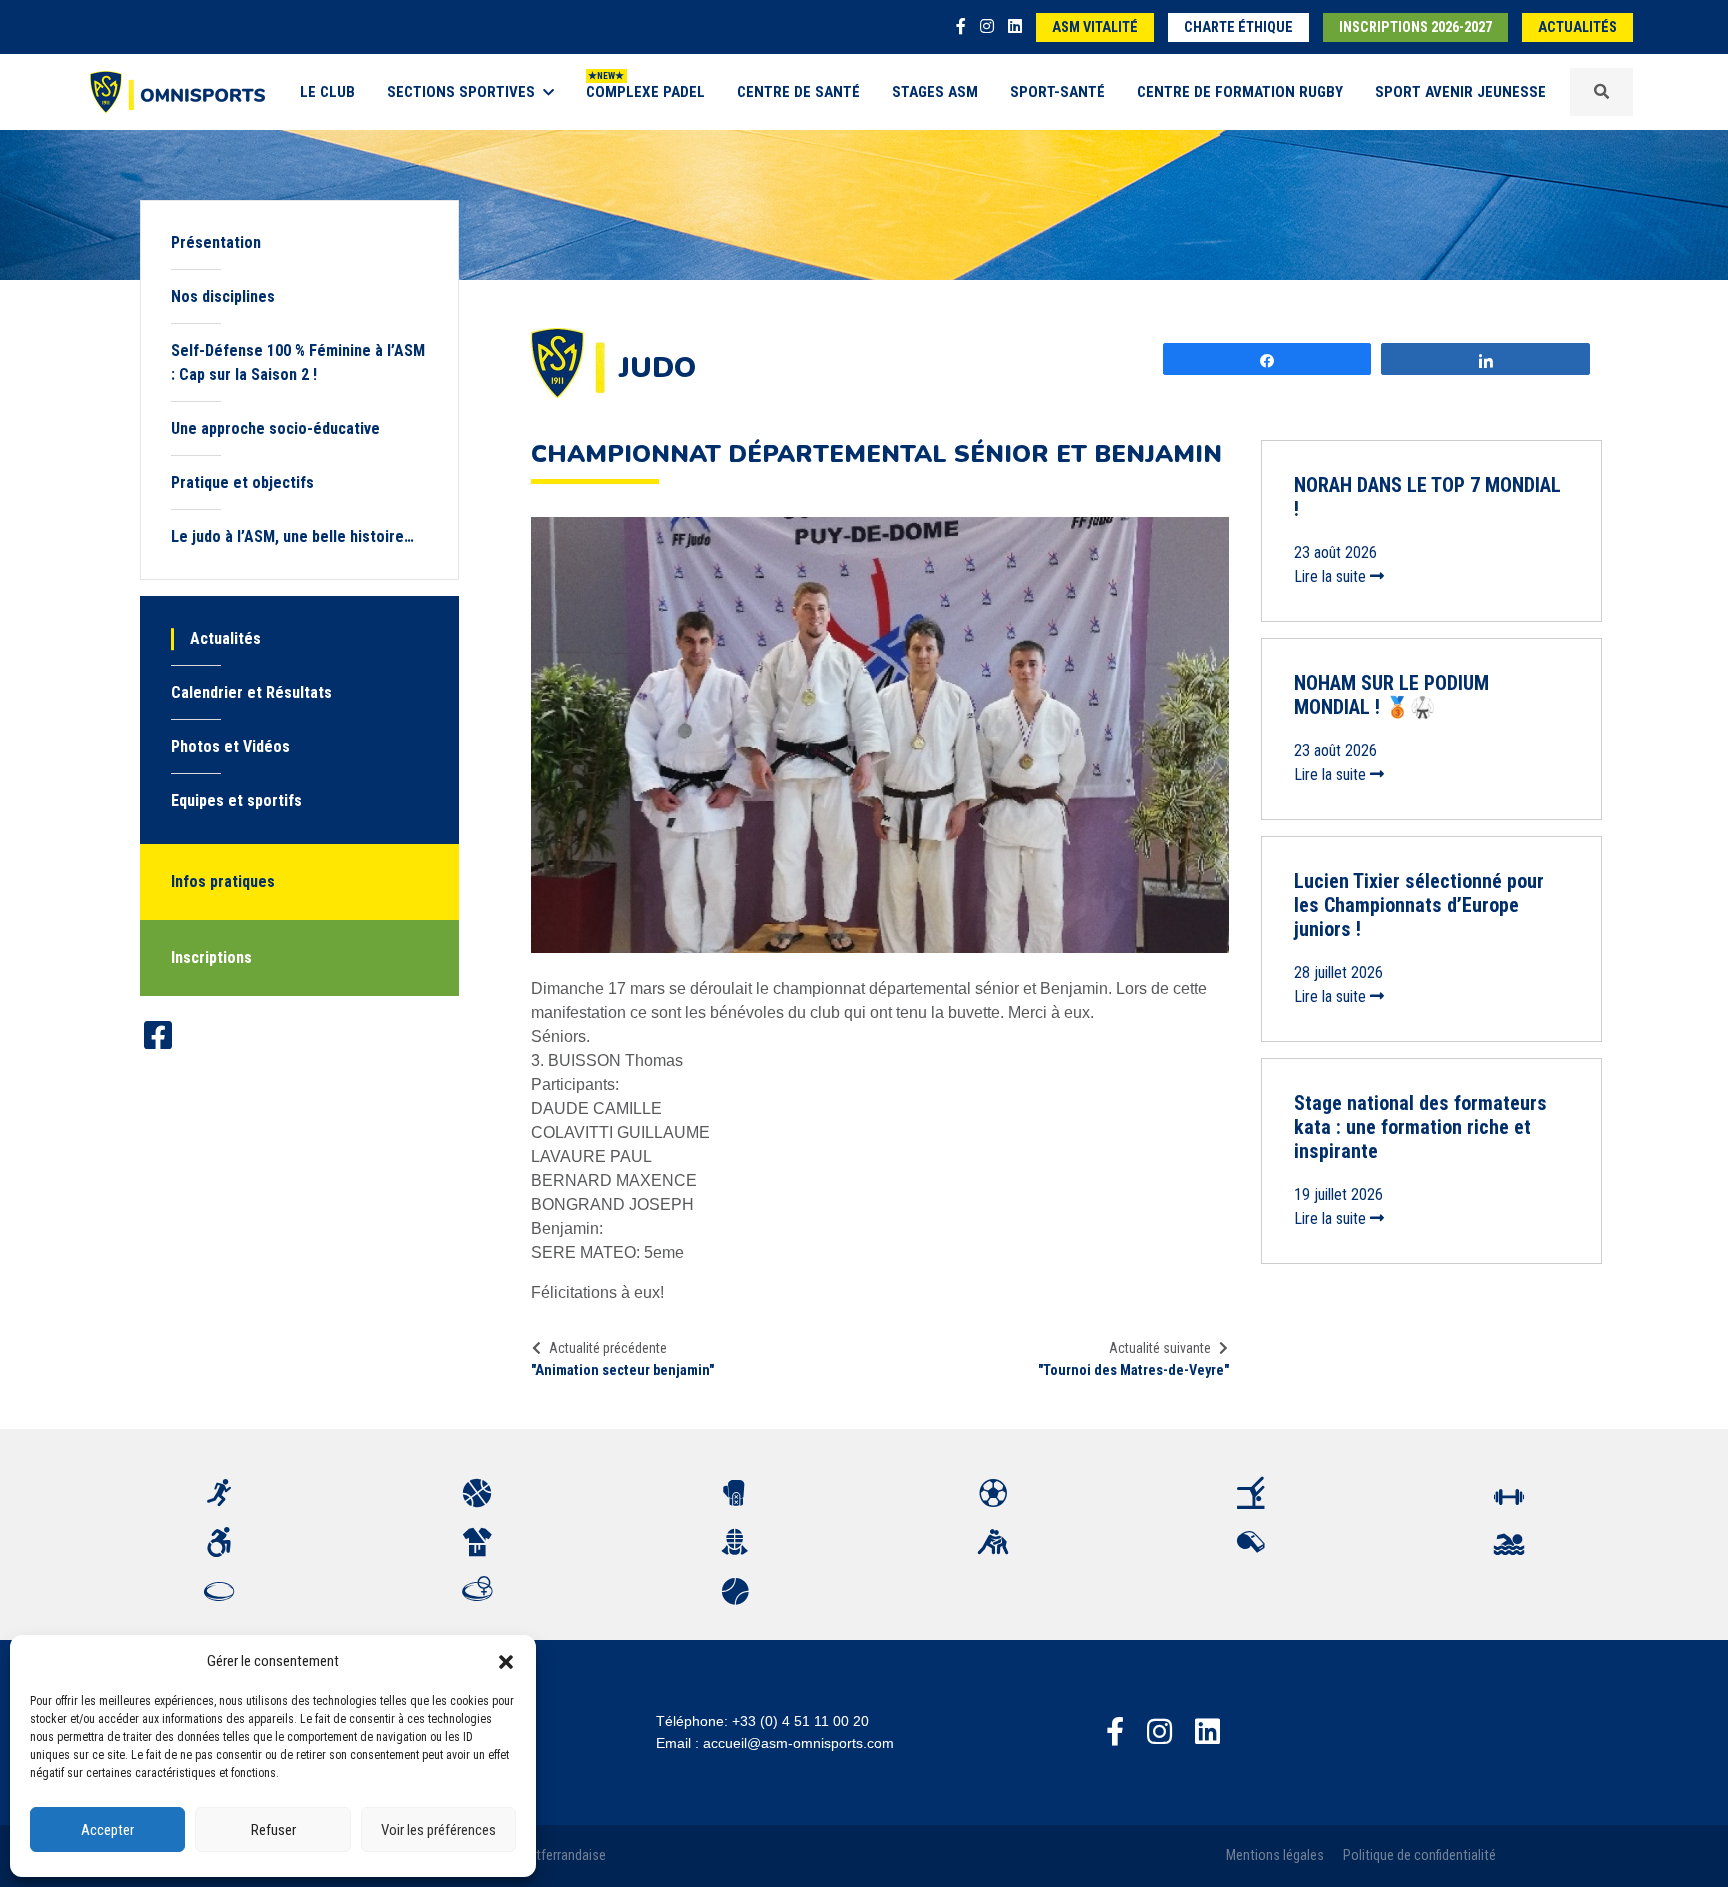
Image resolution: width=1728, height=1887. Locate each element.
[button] (506, 1661)
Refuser (273, 1830)
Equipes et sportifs (236, 800)
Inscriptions (211, 957)
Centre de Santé (798, 92)
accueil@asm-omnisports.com (798, 1743)
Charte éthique (1238, 27)
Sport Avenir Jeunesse (1460, 92)
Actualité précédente (608, 1348)
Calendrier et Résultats (251, 692)
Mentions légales (1275, 1855)
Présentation (216, 242)
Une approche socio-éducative (275, 428)
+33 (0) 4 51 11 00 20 (800, 1721)
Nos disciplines (223, 296)
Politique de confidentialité (1419, 1855)
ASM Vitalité (1095, 27)
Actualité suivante (1160, 1348)
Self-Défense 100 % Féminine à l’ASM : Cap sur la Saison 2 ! (298, 362)
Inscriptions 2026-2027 (1415, 27)
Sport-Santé (1057, 92)
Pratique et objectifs (242, 482)
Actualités (1577, 27)
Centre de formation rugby (1240, 92)
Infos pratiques (223, 881)
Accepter (107, 1830)
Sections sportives (461, 92)
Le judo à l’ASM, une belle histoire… (292, 536)
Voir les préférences (438, 1830)
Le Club (327, 92)
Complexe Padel (645, 92)
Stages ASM (935, 92)
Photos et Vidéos (230, 746)
